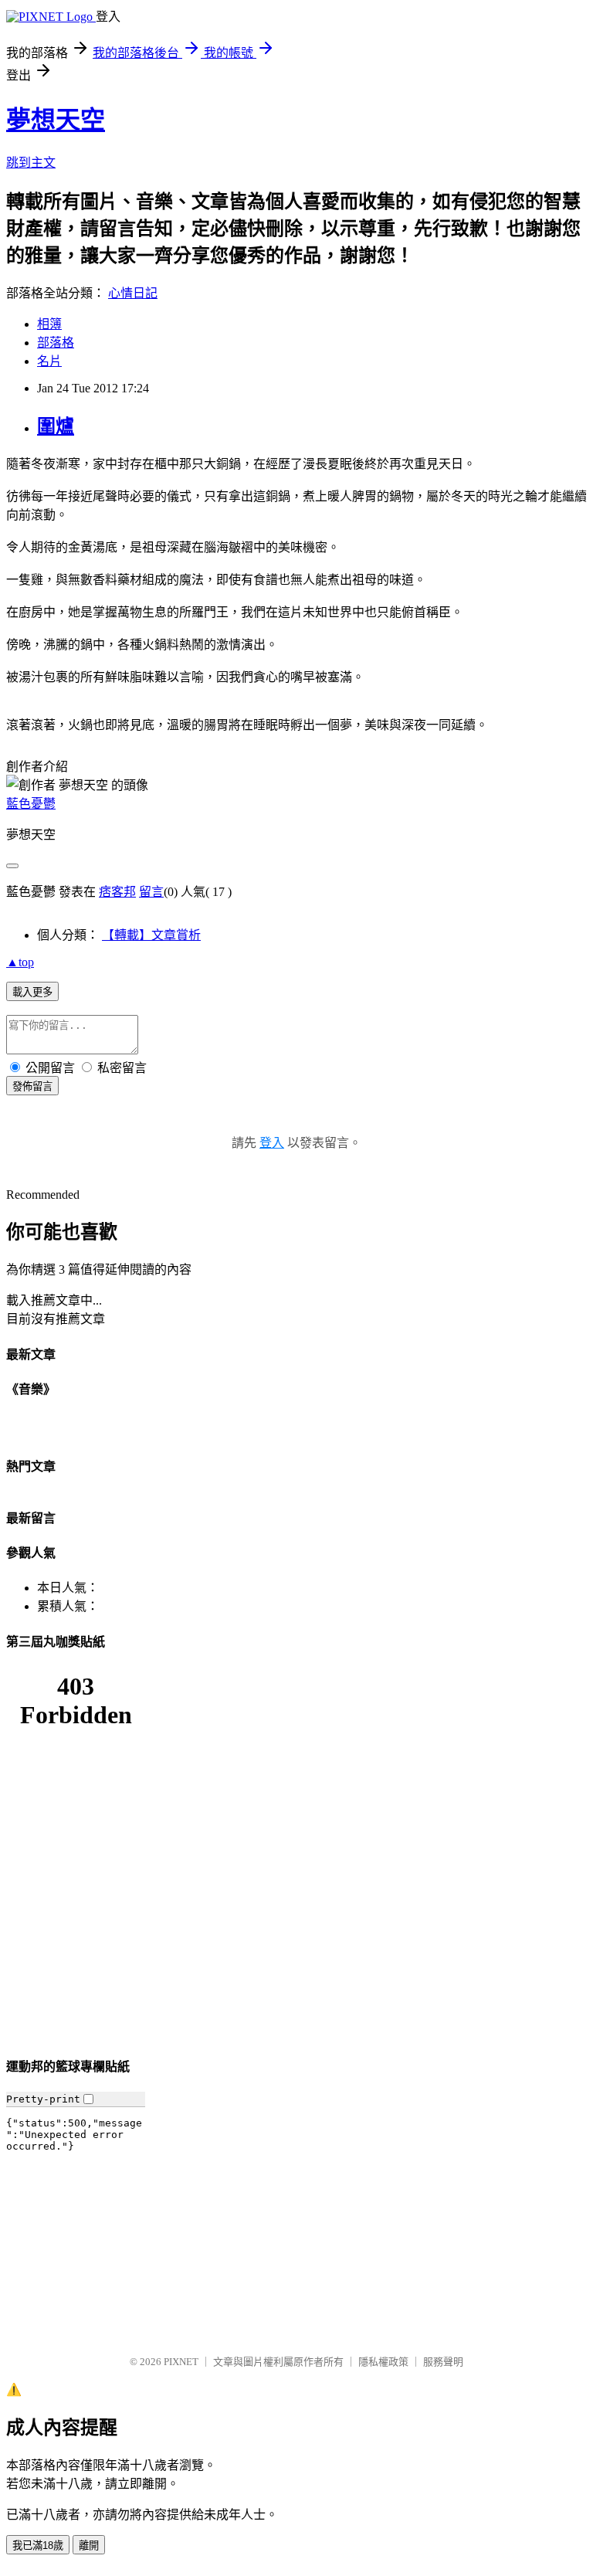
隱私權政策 (383, 2362)
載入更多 (32, 992)
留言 (151, 892)
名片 (49, 361)
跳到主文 (31, 163)
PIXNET (181, 2362)
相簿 (49, 324)
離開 (89, 2545)
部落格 (56, 343)
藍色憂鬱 (31, 804)
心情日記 (133, 293)
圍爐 (56, 426)
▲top (20, 962)
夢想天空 (56, 120)
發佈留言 (32, 1086)
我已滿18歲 (38, 2545)
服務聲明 (443, 2362)
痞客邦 (117, 892)
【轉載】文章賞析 (151, 935)
